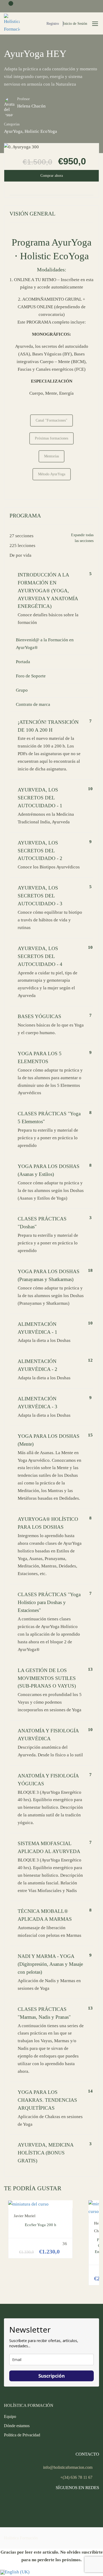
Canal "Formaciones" (51, 420)
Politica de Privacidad (22, 2435)
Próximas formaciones (51, 438)
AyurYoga (13, 131)
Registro (53, 24)
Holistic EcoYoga (41, 131)
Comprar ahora (52, 176)
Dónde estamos (17, 2426)
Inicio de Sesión (75, 24)
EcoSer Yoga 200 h (41, 2225)
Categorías (12, 124)
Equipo (10, 2416)
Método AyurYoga (52, 474)
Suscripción (51, 2376)
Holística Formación (21, 2538)
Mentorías (51, 456)
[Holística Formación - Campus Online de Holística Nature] (12, 23)
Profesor (24, 99)
